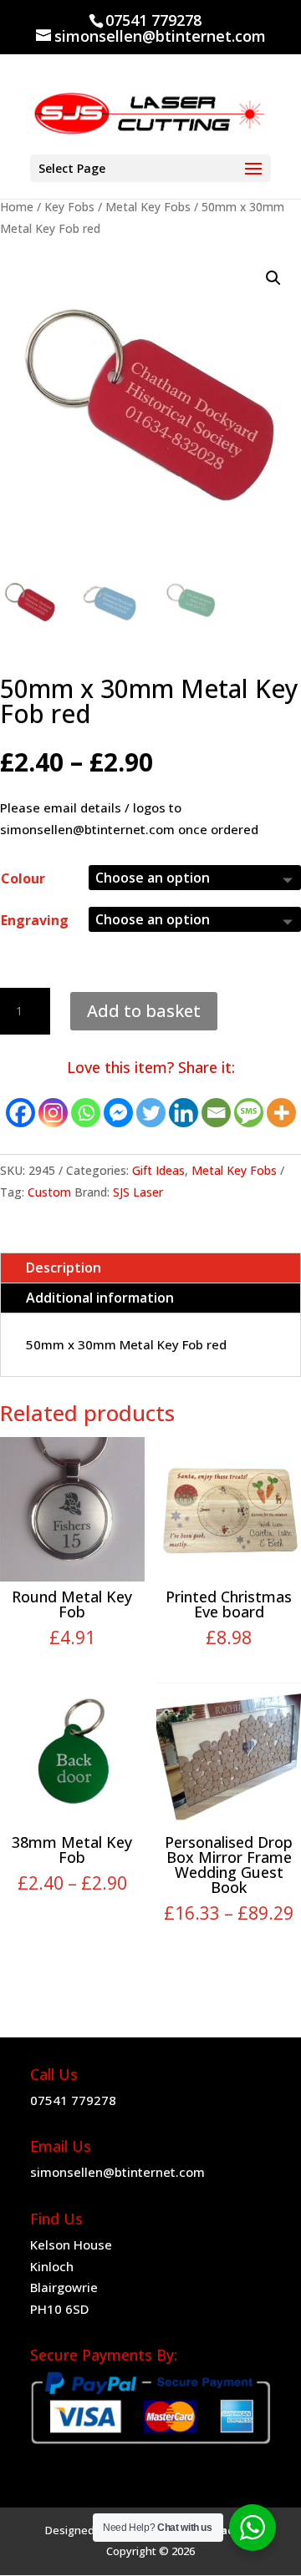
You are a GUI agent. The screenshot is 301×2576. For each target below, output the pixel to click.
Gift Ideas (158, 1170)
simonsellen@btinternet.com (117, 2172)
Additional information (100, 1298)
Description (64, 1268)
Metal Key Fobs (148, 207)
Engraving (35, 920)
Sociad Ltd (227, 2530)
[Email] (216, 1113)
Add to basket (144, 1011)
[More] (281, 1113)
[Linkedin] (184, 1113)
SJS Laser (138, 1192)
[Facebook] (20, 1113)
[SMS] (249, 1113)
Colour (23, 878)
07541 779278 (73, 2100)
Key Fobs (69, 207)
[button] (273, 278)
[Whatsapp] (86, 1113)
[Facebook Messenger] (118, 1113)
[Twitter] (151, 1113)
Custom (49, 1192)
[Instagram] (53, 1113)
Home (17, 207)
